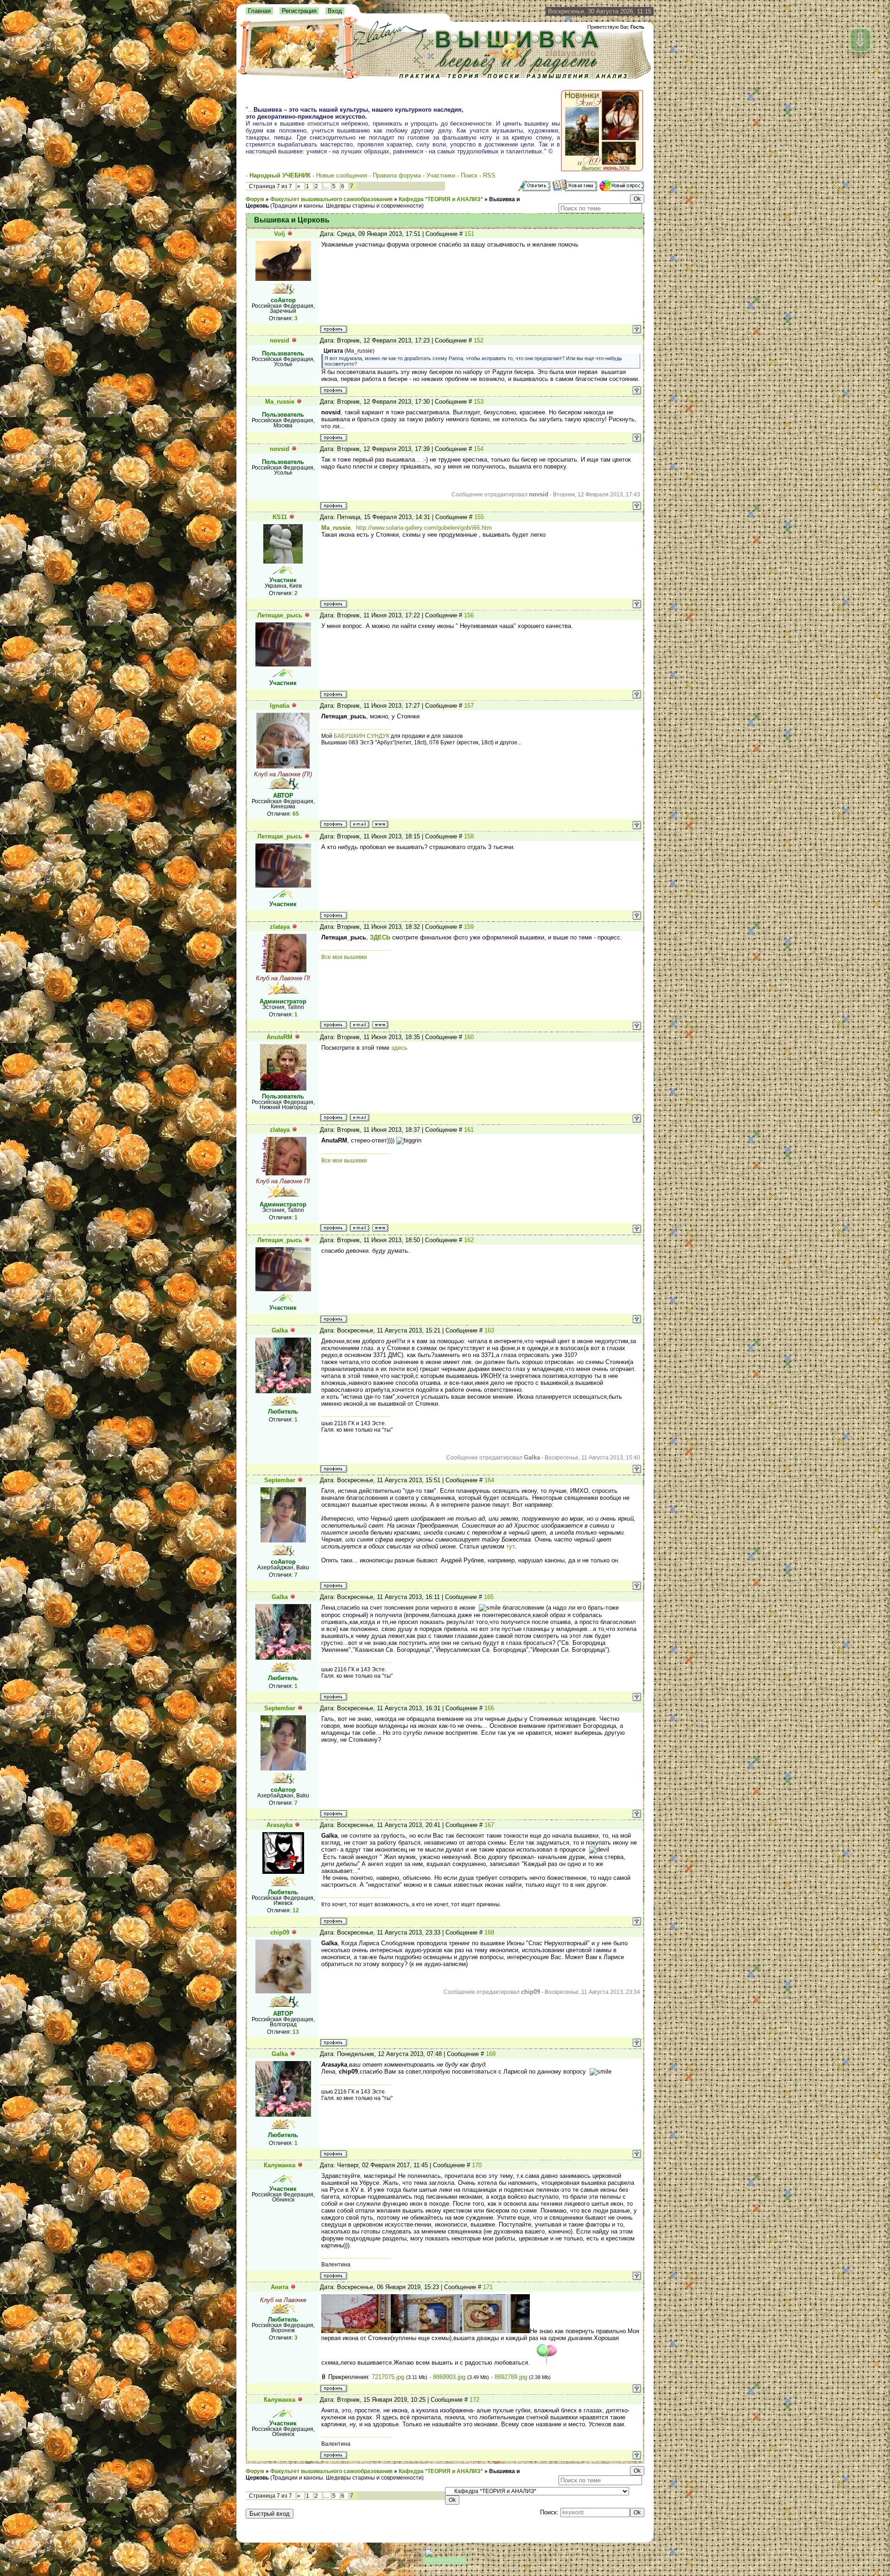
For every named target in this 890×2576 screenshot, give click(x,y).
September (280, 1480)
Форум (255, 199)
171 (488, 2287)
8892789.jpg (511, 2377)
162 (469, 1240)
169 (491, 2054)
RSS (489, 175)
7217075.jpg (388, 2377)
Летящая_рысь (280, 615)
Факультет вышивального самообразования (331, 199)
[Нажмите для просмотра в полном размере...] (356, 2331)
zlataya (280, 927)
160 (469, 1037)
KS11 (280, 517)
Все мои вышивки (344, 957)
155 (479, 517)
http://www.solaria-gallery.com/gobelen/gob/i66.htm (424, 528)
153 (479, 402)
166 (489, 1708)
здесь (399, 1048)
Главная (259, 11)
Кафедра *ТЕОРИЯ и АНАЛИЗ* (441, 199)
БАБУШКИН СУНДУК (362, 736)
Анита (280, 2287)
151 (469, 234)
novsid (280, 340)
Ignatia (280, 706)
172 (474, 2400)
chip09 (280, 1932)
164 (489, 1480)
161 (469, 1130)
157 (469, 706)
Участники (441, 175)
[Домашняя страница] (380, 824)
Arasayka (280, 1825)
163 (489, 1330)
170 (477, 2165)
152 (479, 340)
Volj (280, 234)
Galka (280, 1330)
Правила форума (397, 175)
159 (469, 927)
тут (510, 1546)
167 (489, 1825)
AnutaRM (280, 1037)
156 (469, 615)
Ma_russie (280, 402)
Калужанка (280, 2165)
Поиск (469, 175)
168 (489, 1932)
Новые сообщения (342, 175)
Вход (335, 11)
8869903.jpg (449, 2377)
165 (489, 1597)
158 (469, 836)
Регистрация (299, 11)
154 (479, 449)
